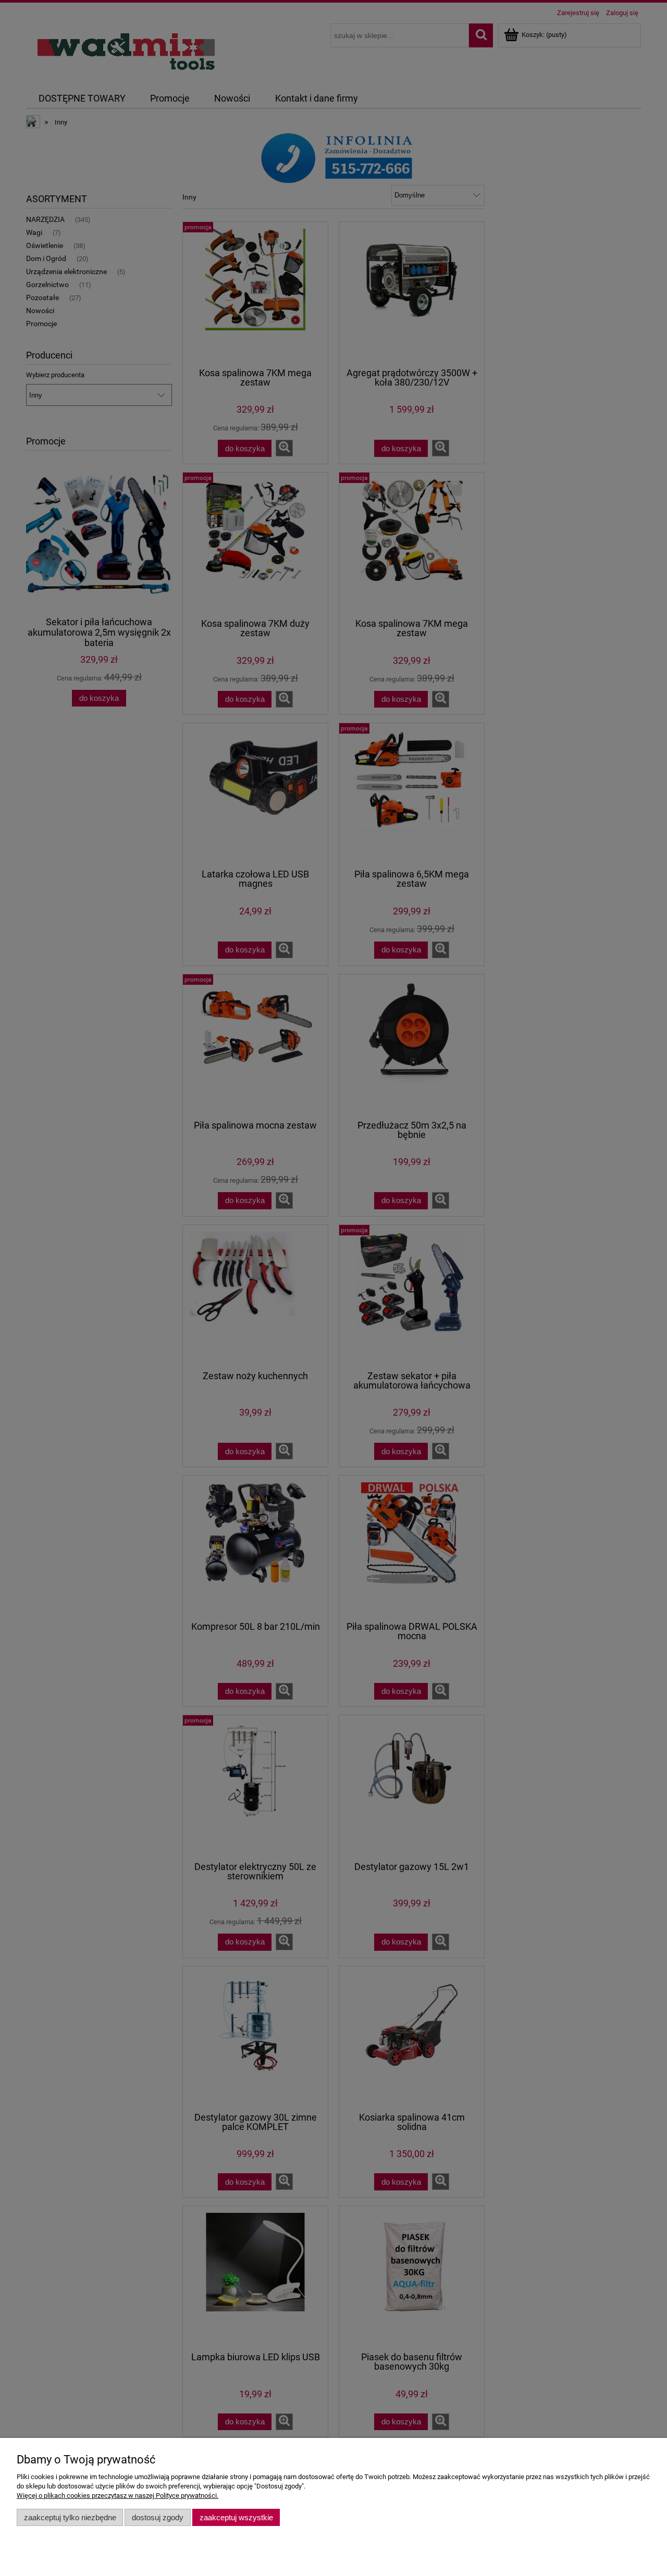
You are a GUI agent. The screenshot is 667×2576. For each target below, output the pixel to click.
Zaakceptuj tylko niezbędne (70, 2517)
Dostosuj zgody (158, 2517)
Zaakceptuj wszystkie (236, 2517)
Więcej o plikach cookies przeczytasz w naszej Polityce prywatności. (118, 2495)
